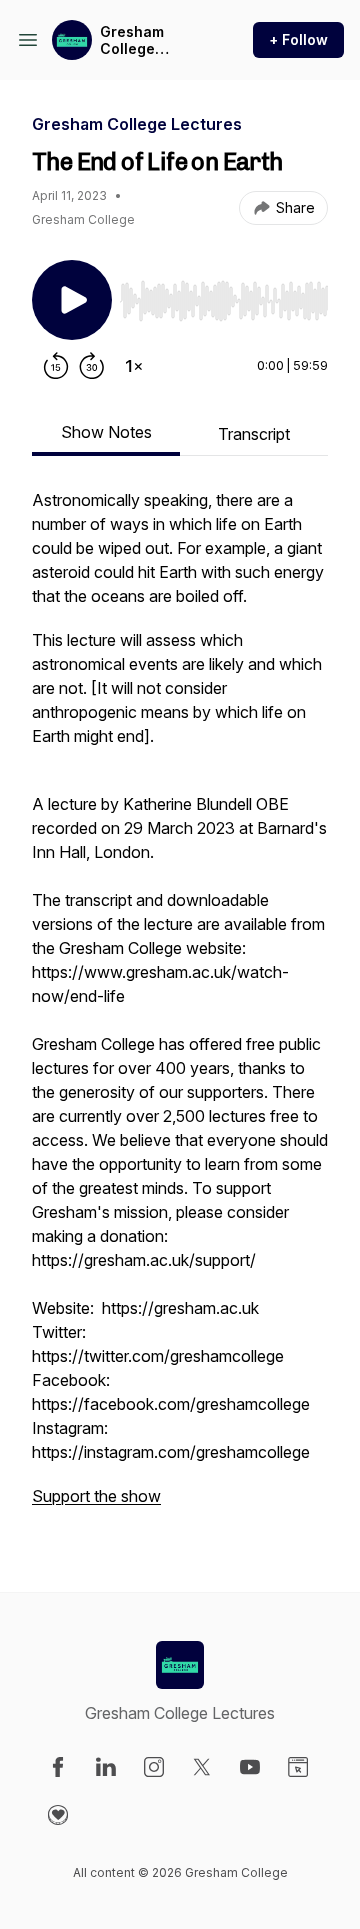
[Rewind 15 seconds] (56, 366)
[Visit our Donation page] (58, 1815)
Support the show (96, 1496)
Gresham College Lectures (132, 40)
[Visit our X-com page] (202, 1767)
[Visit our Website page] (298, 1767)
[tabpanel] (180, 1008)
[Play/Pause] (72, 300)
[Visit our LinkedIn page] (106, 1767)
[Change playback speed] (134, 366)
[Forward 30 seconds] (92, 366)
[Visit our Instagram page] (154, 1767)
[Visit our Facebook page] (58, 1767)
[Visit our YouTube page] (250, 1767)
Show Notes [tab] (106, 432)
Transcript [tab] (254, 434)
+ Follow (298, 39)
